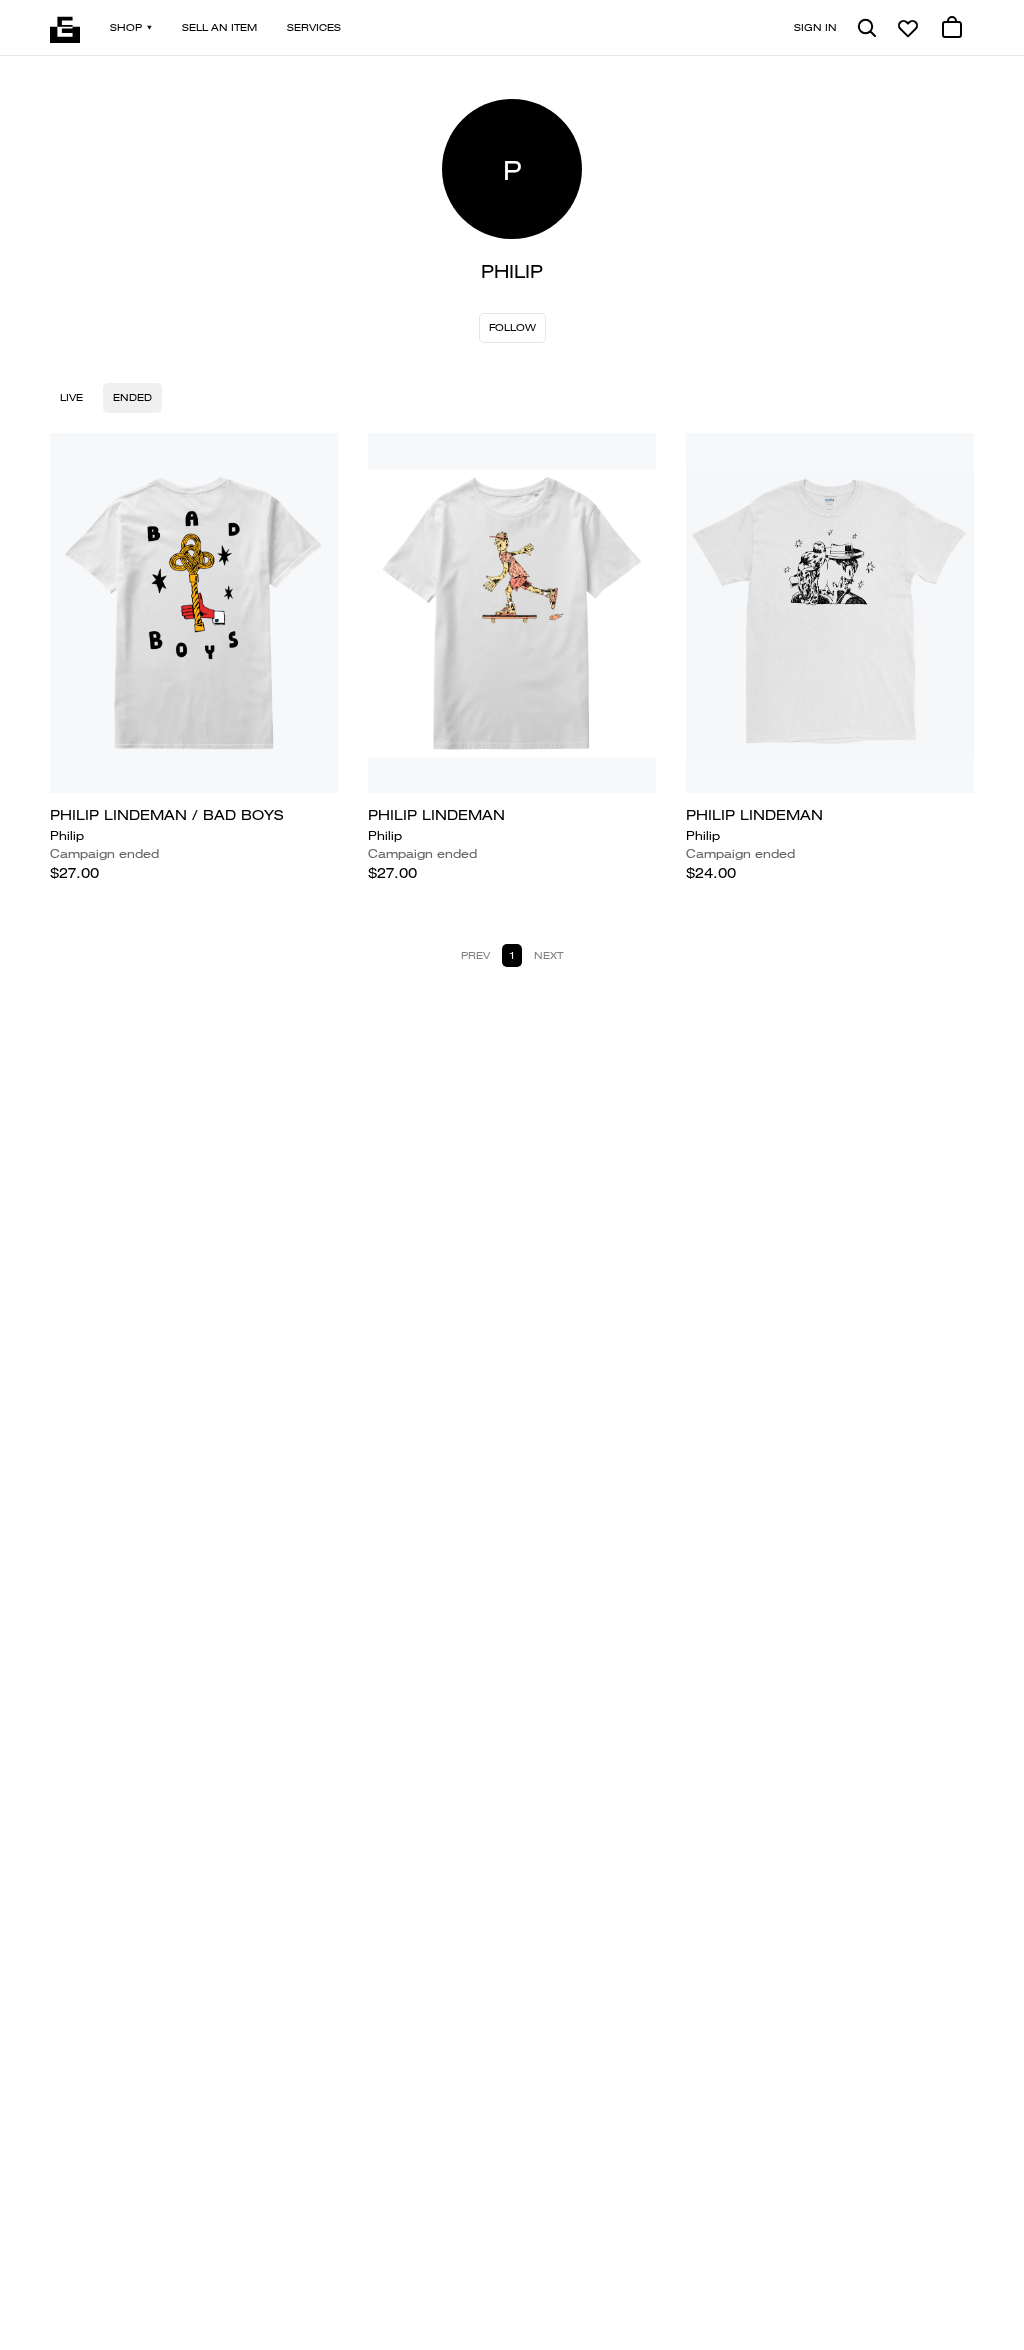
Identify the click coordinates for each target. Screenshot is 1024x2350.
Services (314, 27)
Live (71, 397)
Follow (512, 327)
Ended (132, 397)
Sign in (815, 27)
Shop (126, 27)
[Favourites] (908, 28)
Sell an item (219, 27)
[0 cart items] (952, 28)
